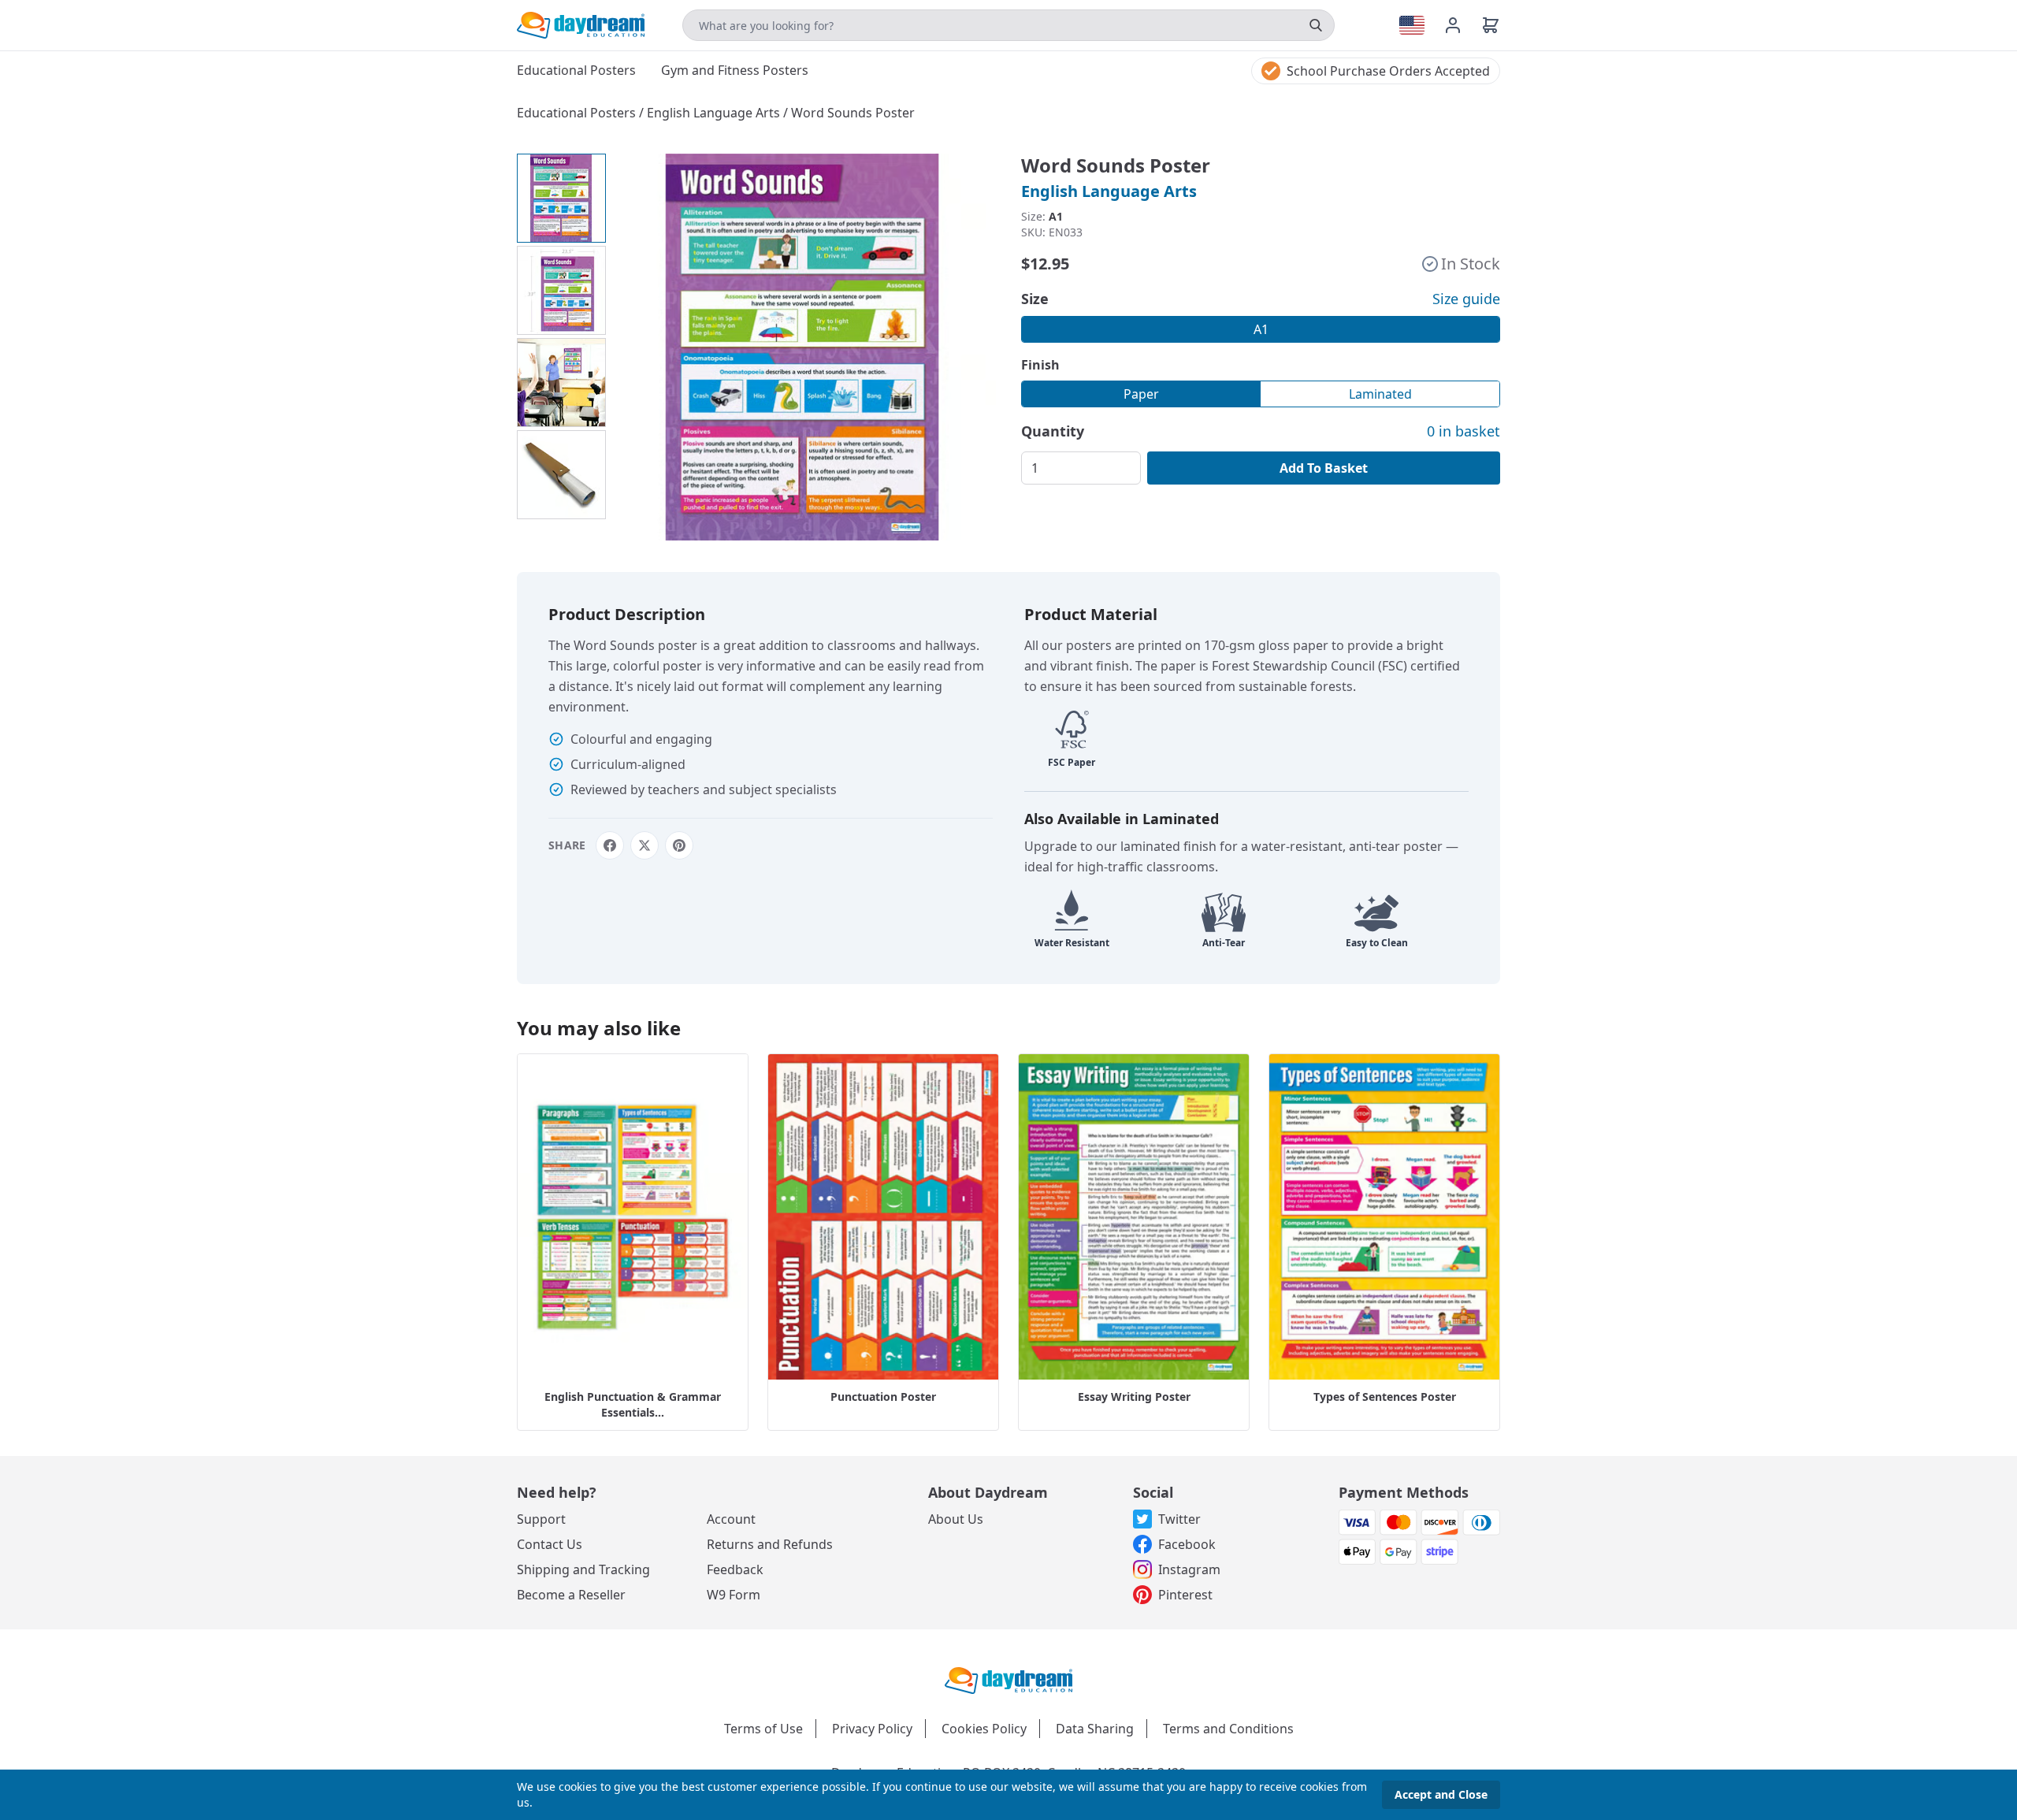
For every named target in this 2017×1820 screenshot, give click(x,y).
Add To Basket (1324, 468)
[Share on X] (644, 845)
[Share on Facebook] (610, 845)
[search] (1316, 25)
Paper (1141, 394)
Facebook (1187, 1544)
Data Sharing (1095, 1729)
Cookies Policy (984, 1729)
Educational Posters (578, 113)
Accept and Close (1441, 1794)
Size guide (1466, 299)
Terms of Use (763, 1729)
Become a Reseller (571, 1595)
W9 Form (734, 1595)
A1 (1261, 329)
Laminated (1380, 394)
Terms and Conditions (1228, 1729)
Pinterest (1185, 1595)
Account (731, 1519)
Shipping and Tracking (583, 1569)
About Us (956, 1519)
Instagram (1189, 1569)
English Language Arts (715, 113)
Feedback (735, 1569)
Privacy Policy (872, 1729)
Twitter (1179, 1519)
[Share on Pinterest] (679, 845)
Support (541, 1519)
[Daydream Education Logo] (1008, 1679)
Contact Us (550, 1544)
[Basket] (1491, 25)
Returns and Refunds (770, 1544)
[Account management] (1462, 25)
